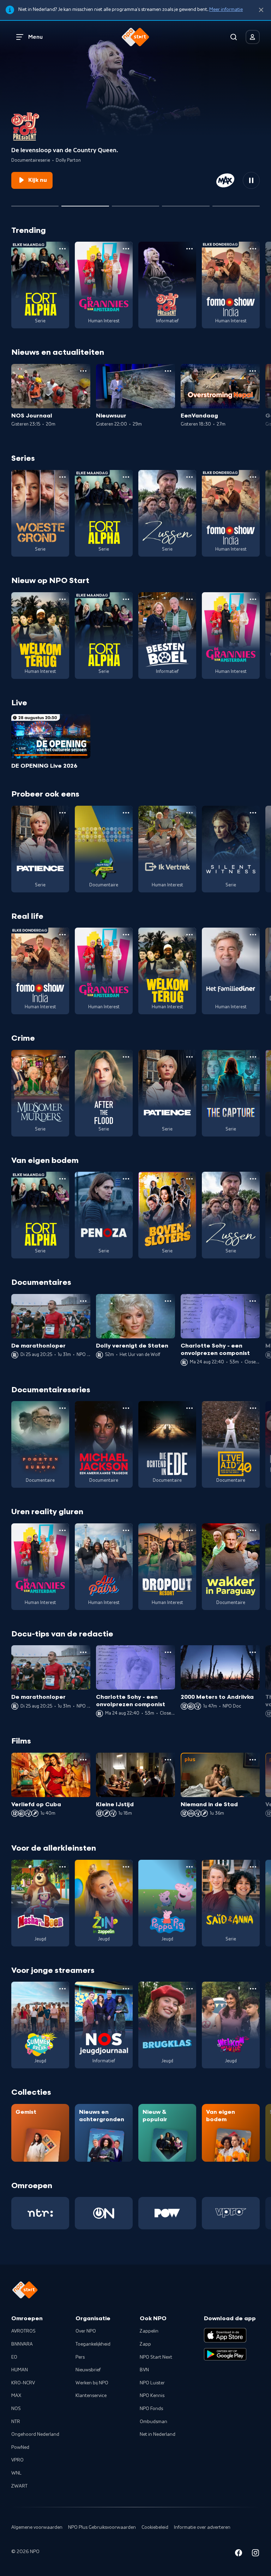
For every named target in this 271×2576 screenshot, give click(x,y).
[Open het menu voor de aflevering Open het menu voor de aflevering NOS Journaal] (83, 371)
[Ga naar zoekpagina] (234, 37)
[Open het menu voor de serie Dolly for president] (189, 249)
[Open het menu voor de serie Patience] (62, 813)
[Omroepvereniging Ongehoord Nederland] (104, 2213)
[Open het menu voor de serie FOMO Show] (253, 249)
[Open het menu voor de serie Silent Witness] (253, 813)
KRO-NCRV (23, 2383)
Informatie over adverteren (202, 2527)
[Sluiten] (261, 10)
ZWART (19, 2486)
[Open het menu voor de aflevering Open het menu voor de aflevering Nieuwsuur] (168, 371)
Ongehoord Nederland (35, 2434)
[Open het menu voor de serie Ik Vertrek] (189, 813)
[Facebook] (239, 2554)
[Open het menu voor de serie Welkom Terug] (62, 599)
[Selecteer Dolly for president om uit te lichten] (85, 203)
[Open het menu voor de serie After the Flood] (126, 1057)
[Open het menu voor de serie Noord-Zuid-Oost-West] (126, 813)
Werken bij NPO (92, 2383)
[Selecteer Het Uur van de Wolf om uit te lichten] (135, 203)
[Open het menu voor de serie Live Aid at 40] (253, 1408)
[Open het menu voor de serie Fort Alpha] (62, 249)
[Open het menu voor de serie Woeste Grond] (62, 477)
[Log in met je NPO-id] (253, 37)
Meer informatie (226, 10)
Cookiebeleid (155, 2527)
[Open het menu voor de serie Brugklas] (189, 1989)
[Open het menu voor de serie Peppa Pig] (189, 1867)
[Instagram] (255, 2554)
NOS (16, 2409)
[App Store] (225, 2335)
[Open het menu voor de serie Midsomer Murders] (62, 1057)
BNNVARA (22, 2344)
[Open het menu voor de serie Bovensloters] (189, 1179)
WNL (16, 2473)
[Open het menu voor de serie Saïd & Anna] (253, 1867)
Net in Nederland (158, 2434)
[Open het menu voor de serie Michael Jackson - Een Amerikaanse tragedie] (126, 1408)
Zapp (145, 2344)
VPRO (17, 2460)
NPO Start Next (156, 2357)
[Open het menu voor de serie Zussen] (189, 477)
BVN (144, 2370)
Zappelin (149, 2331)
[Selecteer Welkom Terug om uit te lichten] (35, 203)
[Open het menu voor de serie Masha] (62, 1867)
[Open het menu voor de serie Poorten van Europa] (62, 1408)
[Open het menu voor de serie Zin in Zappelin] (126, 1867)
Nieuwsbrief (88, 2370)
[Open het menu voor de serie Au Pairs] (126, 1530)
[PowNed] (167, 2213)
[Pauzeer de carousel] (251, 180)
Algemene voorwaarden (37, 2527)
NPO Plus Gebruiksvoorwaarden (102, 2527)
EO (14, 2357)
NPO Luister (152, 2383)
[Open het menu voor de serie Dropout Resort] (189, 1530)
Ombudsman (153, 2422)
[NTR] (40, 2213)
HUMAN (20, 2370)
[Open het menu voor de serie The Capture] (253, 1057)
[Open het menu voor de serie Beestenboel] (189, 599)
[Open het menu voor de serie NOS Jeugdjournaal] (126, 1989)
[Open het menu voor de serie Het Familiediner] (253, 935)
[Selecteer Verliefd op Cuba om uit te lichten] (186, 203)
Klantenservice (91, 2396)
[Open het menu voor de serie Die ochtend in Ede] (189, 1408)
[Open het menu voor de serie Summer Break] (62, 1989)
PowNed (20, 2447)
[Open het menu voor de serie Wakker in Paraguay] (253, 1530)
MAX (16, 2396)
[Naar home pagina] (135, 37)
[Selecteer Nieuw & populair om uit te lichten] (236, 203)
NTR (16, 2422)
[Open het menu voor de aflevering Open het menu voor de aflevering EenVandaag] (253, 371)
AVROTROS (23, 2331)
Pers (80, 2357)
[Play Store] (225, 2354)
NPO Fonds (151, 2409)
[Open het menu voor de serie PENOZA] (126, 1179)
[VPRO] (231, 2213)
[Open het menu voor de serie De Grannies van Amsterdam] (126, 249)
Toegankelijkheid (93, 2344)
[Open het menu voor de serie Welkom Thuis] (253, 1989)
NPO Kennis (152, 2396)
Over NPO (86, 2331)
